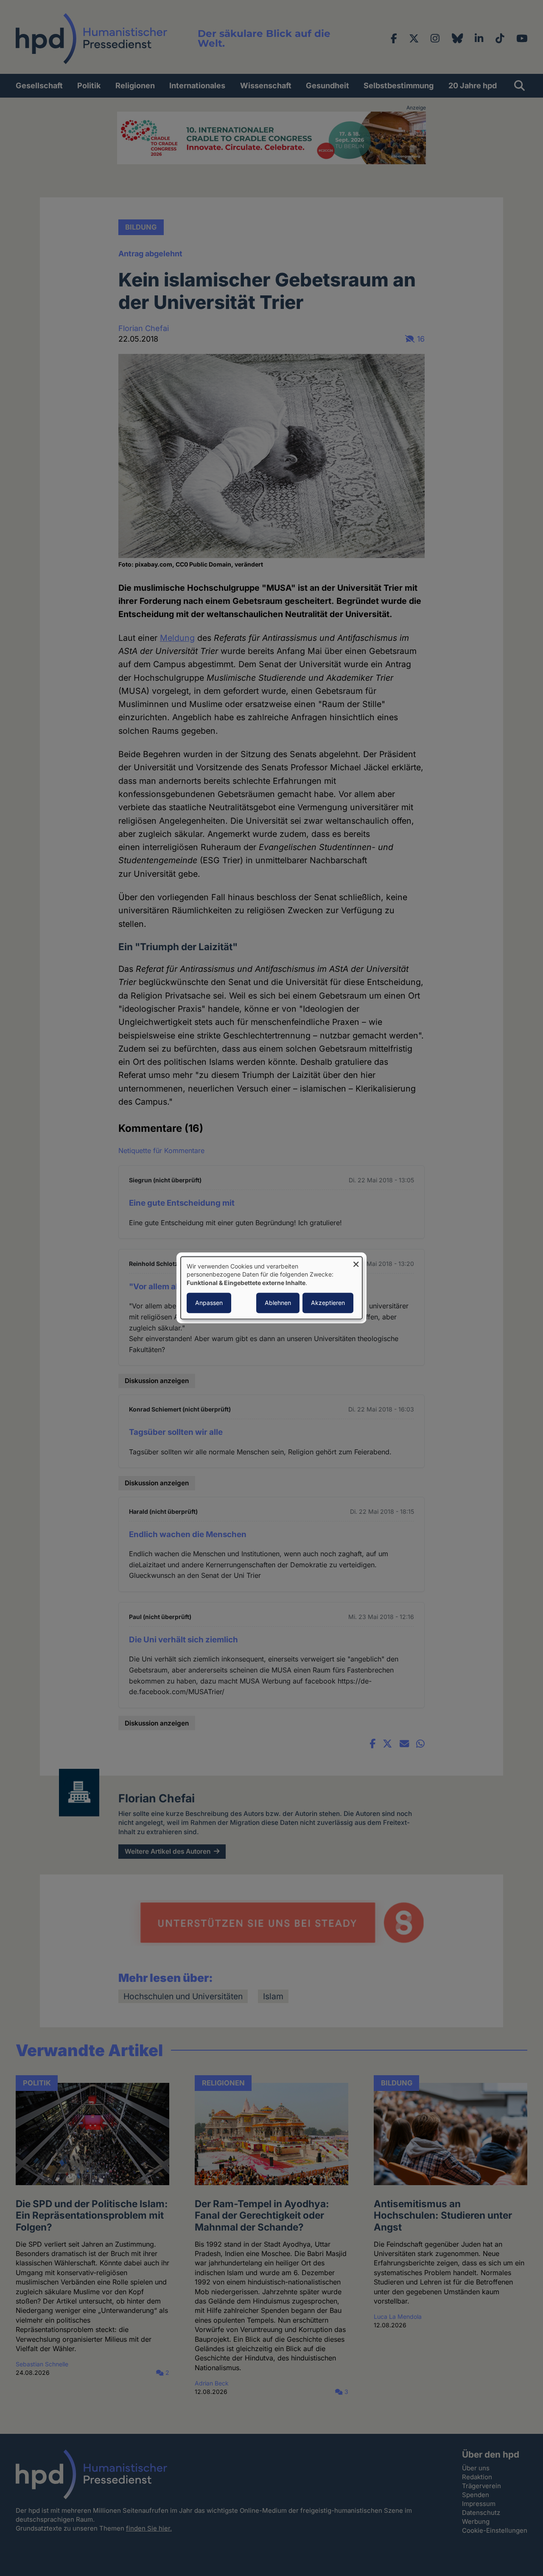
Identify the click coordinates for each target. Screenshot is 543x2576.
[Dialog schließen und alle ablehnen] (356, 1262)
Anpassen (209, 1303)
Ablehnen (278, 1303)
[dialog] (271, 1288)
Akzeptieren (328, 1303)
